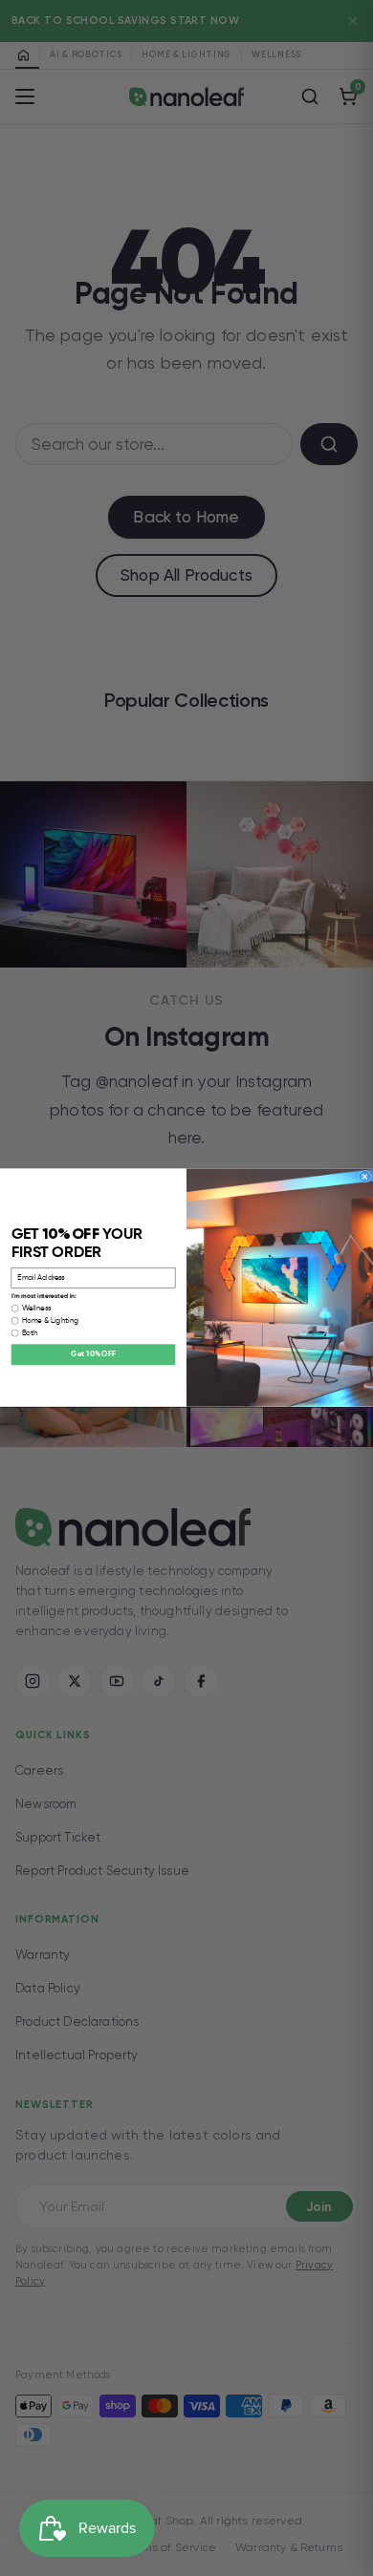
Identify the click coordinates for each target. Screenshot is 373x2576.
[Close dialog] (365, 1177)
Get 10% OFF (93, 1355)
